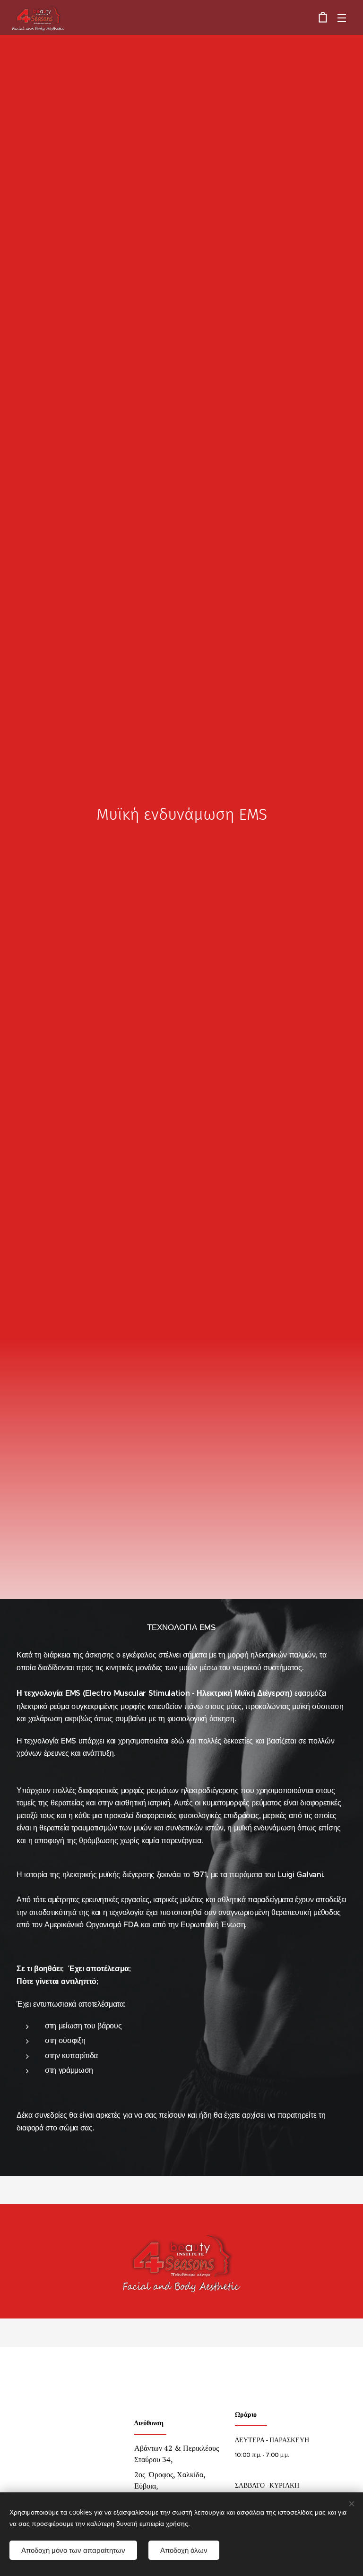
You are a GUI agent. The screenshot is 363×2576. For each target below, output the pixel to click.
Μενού (342, 17)
